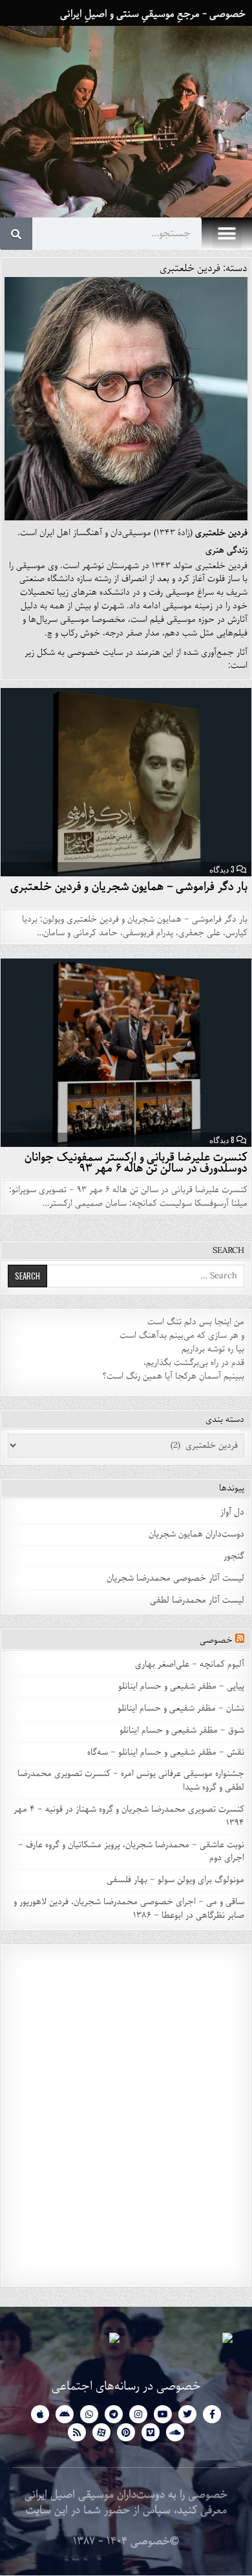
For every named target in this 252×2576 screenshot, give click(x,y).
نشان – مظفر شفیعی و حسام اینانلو (181, 1708)
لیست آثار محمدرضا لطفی (197, 1600)
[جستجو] (16, 234)
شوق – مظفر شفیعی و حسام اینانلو (182, 1730)
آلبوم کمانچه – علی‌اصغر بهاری (190, 1664)
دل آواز (232, 1512)
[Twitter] (187, 2414)
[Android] (65, 2414)
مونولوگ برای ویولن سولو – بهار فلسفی (175, 1880)
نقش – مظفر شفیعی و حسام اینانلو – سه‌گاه (166, 1752)
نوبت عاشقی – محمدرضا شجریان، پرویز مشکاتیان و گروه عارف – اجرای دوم (131, 1852)
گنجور (234, 1556)
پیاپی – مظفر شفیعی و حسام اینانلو (181, 1686)
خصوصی (216, 1640)
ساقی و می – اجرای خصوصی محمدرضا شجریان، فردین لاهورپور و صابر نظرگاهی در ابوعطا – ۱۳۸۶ (129, 1909)
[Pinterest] (126, 2432)
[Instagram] (138, 2414)
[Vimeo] (151, 2432)
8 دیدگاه (222, 1140)
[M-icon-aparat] (101, 2432)
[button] (227, 234)
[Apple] (40, 2414)
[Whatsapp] (89, 2414)
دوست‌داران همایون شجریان (196, 1534)
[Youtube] (163, 2414)
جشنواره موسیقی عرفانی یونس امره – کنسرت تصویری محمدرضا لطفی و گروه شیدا (131, 1781)
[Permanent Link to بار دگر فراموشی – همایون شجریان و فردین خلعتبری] (126, 782)
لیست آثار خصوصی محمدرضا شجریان (175, 1578)
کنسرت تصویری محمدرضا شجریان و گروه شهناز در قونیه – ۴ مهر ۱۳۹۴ (129, 1816)
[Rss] (77, 2432)
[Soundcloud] (175, 2432)
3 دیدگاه (222, 869)
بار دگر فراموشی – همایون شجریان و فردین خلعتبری (129, 887)
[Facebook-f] (212, 2414)
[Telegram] (114, 2414)
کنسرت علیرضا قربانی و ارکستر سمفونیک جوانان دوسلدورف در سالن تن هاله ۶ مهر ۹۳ (136, 1163)
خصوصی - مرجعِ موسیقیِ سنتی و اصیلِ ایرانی (153, 14)
